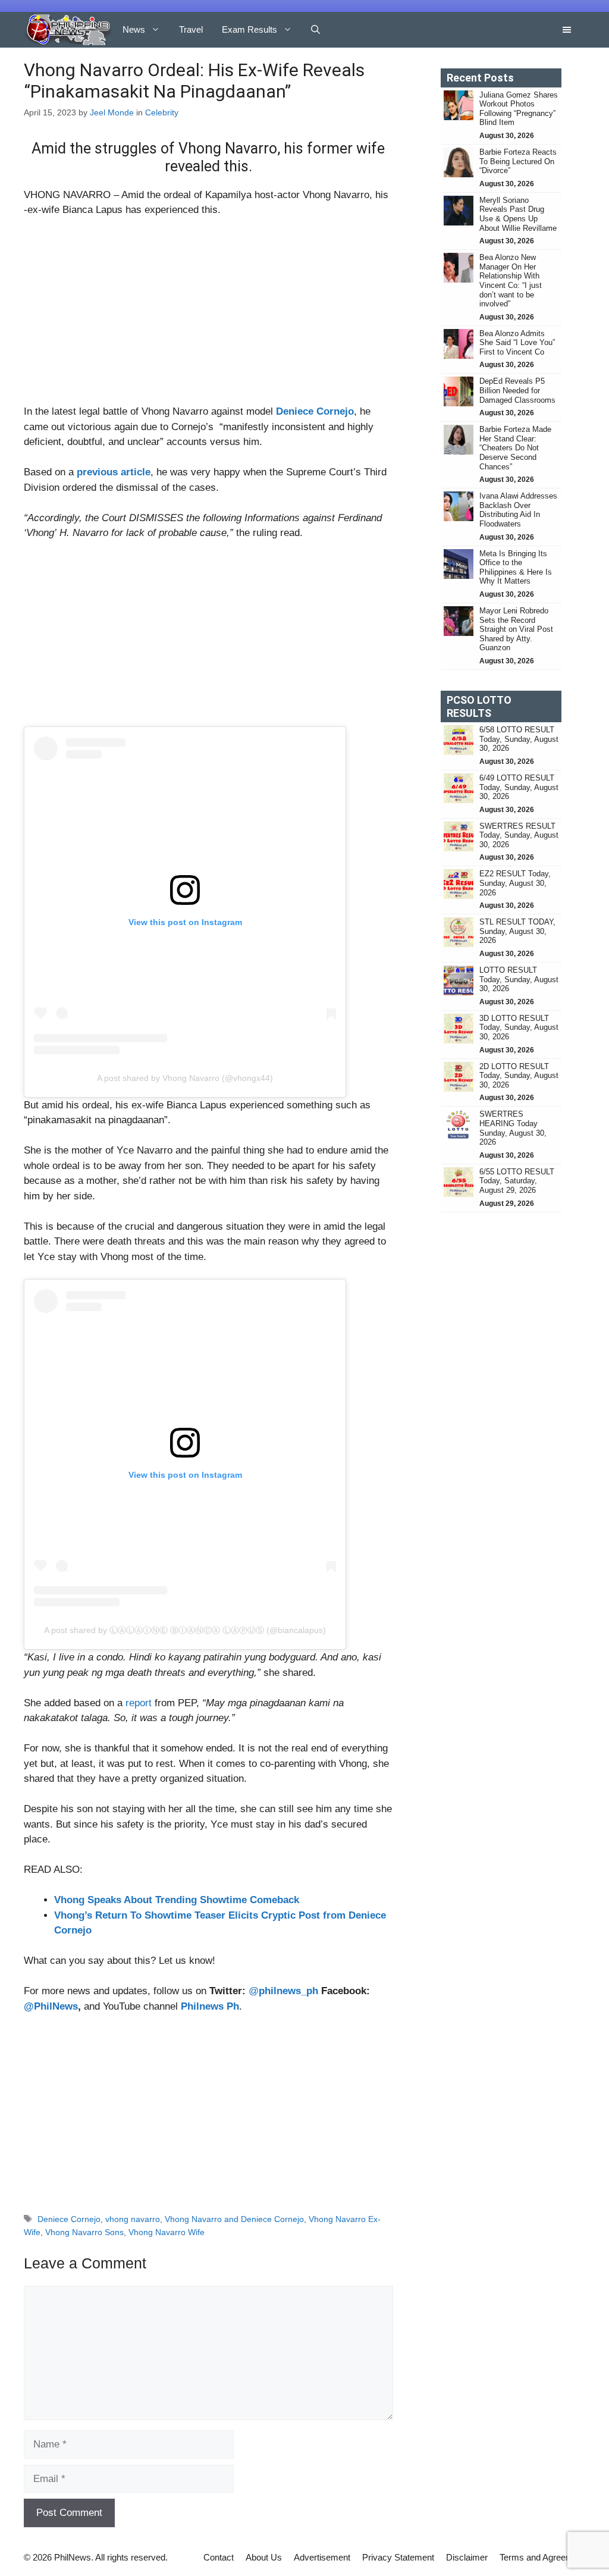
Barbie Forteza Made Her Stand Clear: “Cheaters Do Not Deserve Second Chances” (515, 448)
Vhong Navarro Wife (167, 2232)
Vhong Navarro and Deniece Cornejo (234, 2219)
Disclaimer (467, 2557)
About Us (264, 2557)
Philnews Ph (210, 2006)
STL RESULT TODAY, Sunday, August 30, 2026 (517, 931)
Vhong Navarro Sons (84, 2232)
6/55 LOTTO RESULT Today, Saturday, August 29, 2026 (517, 1181)
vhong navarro (133, 2219)
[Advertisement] (208, 316)
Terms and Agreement (542, 2557)
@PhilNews (51, 2006)
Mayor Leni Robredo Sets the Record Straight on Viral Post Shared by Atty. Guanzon (516, 629)
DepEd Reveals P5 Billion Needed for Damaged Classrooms (517, 390)
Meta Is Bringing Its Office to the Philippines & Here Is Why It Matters (516, 568)
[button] (316, 30)
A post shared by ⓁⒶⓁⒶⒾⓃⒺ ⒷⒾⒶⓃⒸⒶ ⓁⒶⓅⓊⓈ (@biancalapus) (185, 1630)
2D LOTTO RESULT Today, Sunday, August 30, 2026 (519, 1076)
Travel (191, 29)
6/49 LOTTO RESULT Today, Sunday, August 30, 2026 (519, 787)
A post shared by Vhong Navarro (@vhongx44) (185, 1078)
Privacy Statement (398, 2557)
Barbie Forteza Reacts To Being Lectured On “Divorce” (518, 161)
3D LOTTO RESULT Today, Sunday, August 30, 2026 (519, 1027)
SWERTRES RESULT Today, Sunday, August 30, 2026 (519, 835)
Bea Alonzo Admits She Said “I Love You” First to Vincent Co (517, 343)
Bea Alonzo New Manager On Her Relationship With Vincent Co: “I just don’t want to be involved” (511, 281)
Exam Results (249, 29)
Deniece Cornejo (315, 411)
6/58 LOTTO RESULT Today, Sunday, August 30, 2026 (519, 739)
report (139, 1703)
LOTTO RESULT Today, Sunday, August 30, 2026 (519, 979)
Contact (219, 2557)
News (134, 29)
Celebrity (162, 112)
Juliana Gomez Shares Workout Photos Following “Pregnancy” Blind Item (519, 109)
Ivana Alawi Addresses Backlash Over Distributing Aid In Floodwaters (518, 510)
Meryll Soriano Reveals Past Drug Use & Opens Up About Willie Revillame (518, 214)
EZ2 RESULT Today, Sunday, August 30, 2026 (515, 883)
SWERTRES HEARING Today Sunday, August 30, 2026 (513, 1128)
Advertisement (322, 2557)
